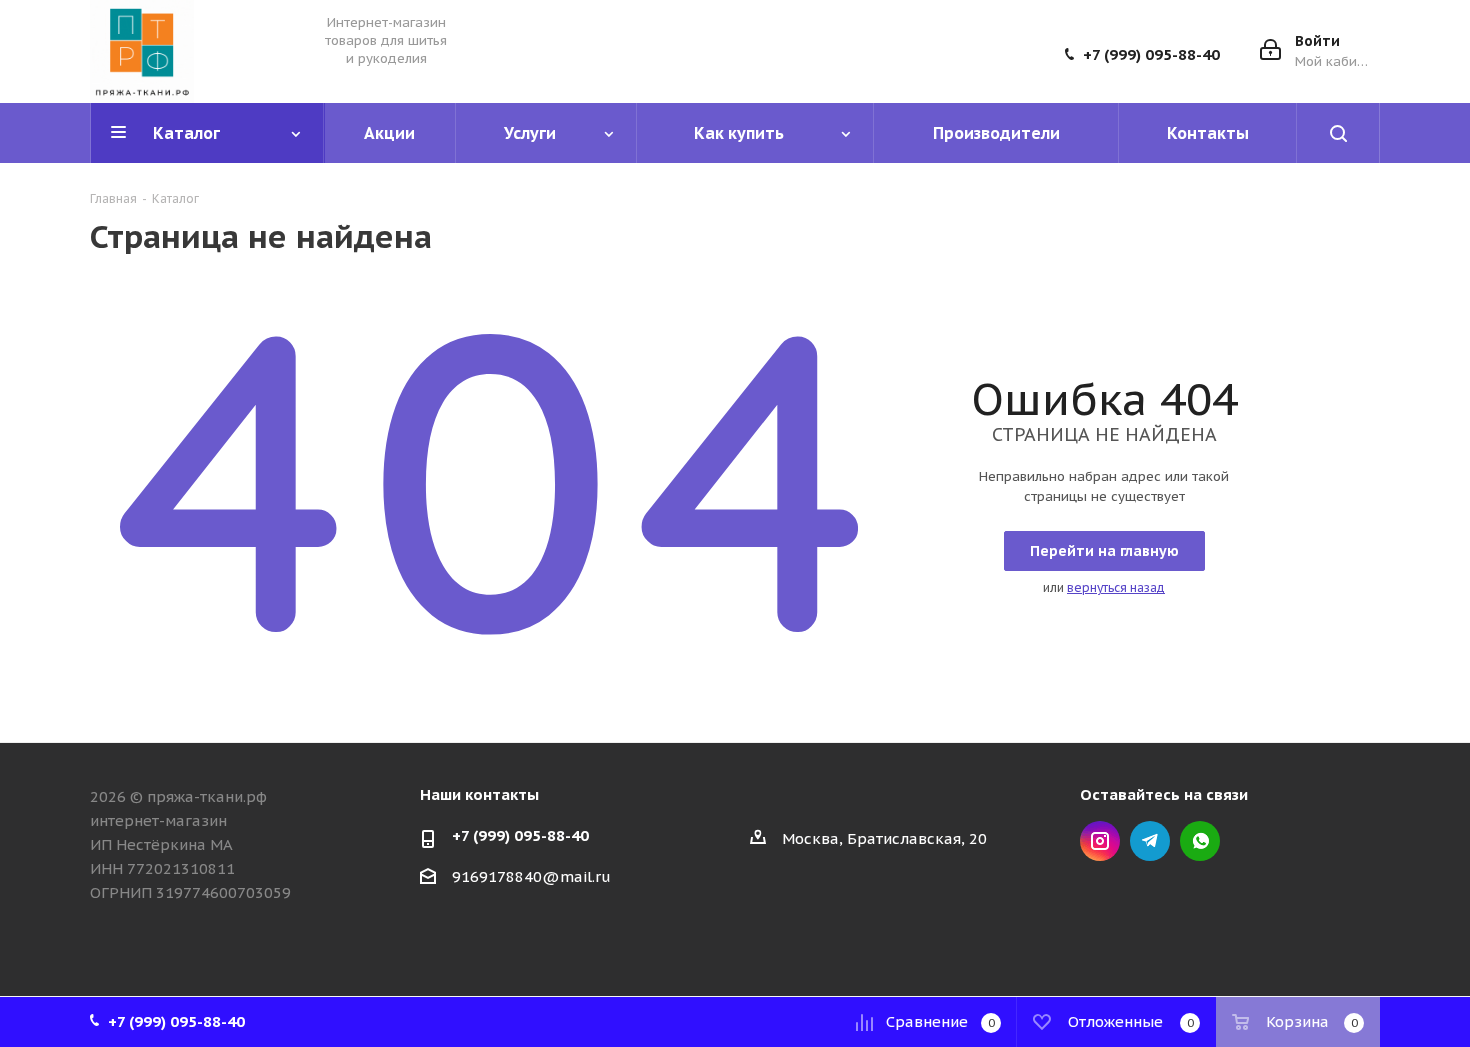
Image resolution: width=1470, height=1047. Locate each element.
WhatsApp (1200, 841)
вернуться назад (1116, 587)
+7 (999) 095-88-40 (1151, 55)
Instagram (1100, 841)
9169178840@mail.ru (531, 876)
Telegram (1150, 841)
